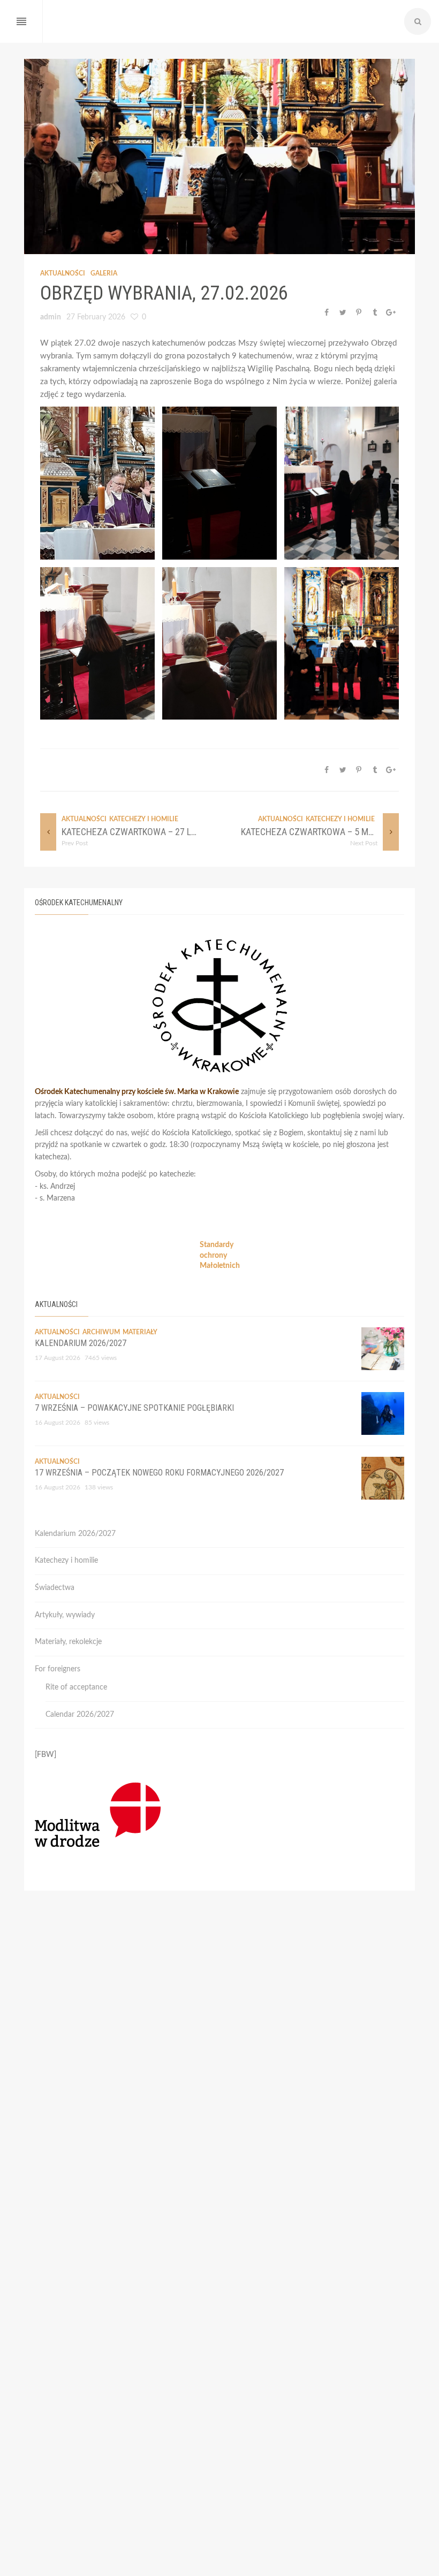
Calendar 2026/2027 (80, 1715)
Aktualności (63, 273)
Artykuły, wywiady (65, 1615)
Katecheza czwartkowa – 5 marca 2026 (326, 832)
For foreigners (58, 1669)
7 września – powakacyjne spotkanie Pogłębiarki (134, 1408)
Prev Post (75, 843)
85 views (97, 1423)
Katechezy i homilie (144, 819)
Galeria (104, 273)
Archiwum (101, 1332)
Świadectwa (55, 1588)
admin (51, 317)
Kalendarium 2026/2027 (81, 1343)
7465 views (101, 1358)
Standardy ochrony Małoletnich (220, 1255)
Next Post (364, 843)
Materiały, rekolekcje (68, 1642)
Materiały (140, 1332)
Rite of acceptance (76, 1687)
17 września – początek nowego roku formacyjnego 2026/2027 (159, 1473)
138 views (99, 1487)
